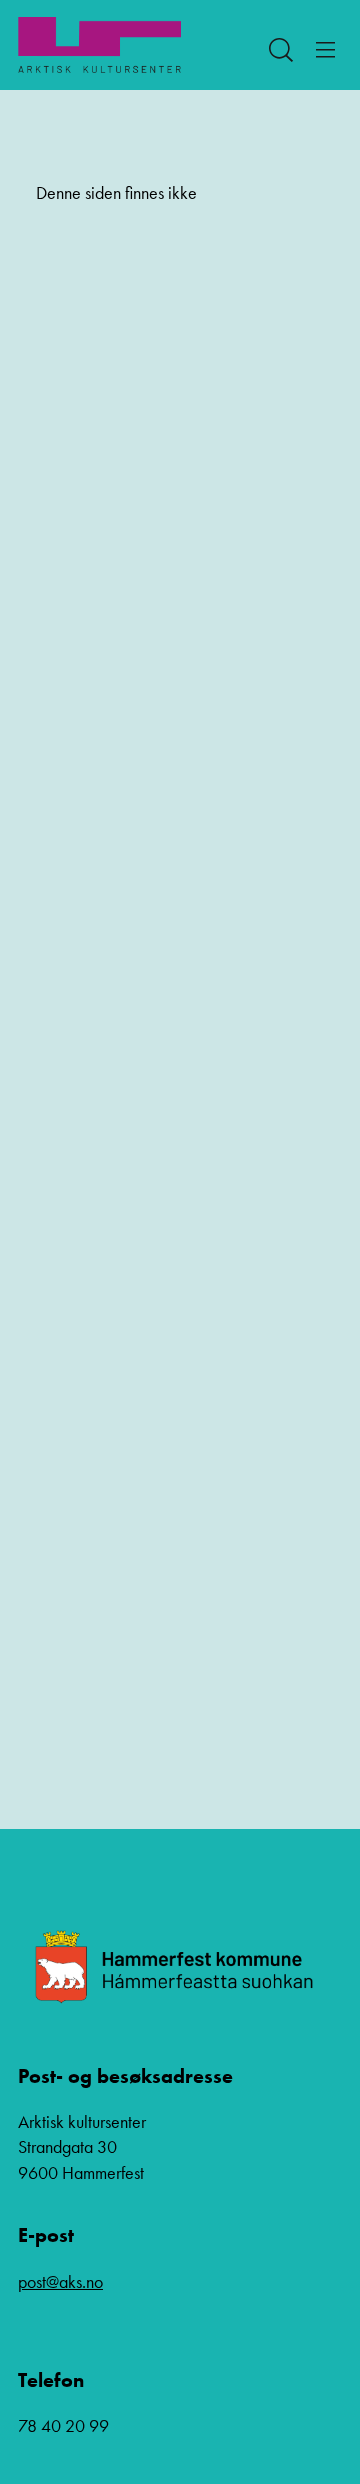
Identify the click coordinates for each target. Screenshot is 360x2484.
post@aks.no (60, 2281)
